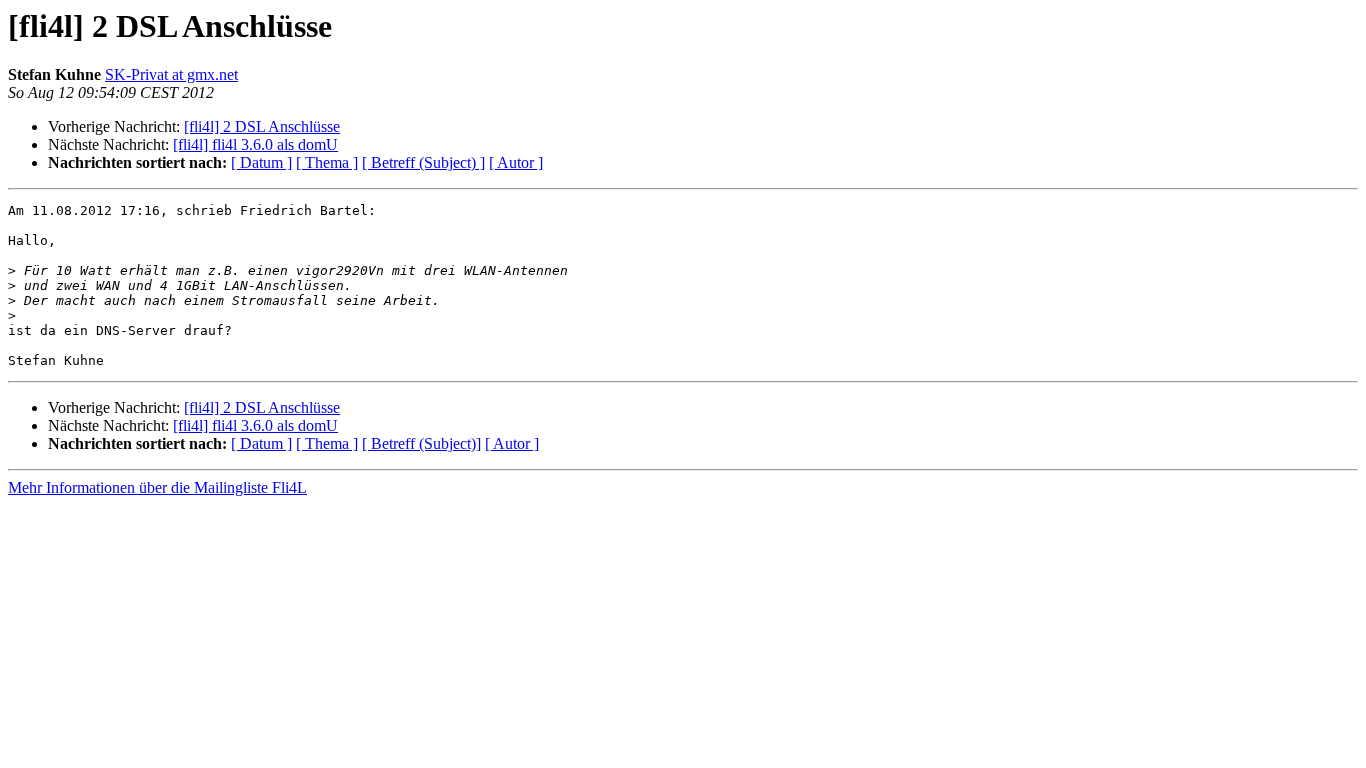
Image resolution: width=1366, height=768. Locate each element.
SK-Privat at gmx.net (171, 74)
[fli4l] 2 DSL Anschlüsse (262, 126)
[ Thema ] (327, 162)
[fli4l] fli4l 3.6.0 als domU (255, 144)
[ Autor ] (516, 162)
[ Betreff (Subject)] (421, 443)
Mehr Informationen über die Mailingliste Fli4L (157, 487)
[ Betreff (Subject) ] (423, 162)
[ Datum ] (261, 162)
